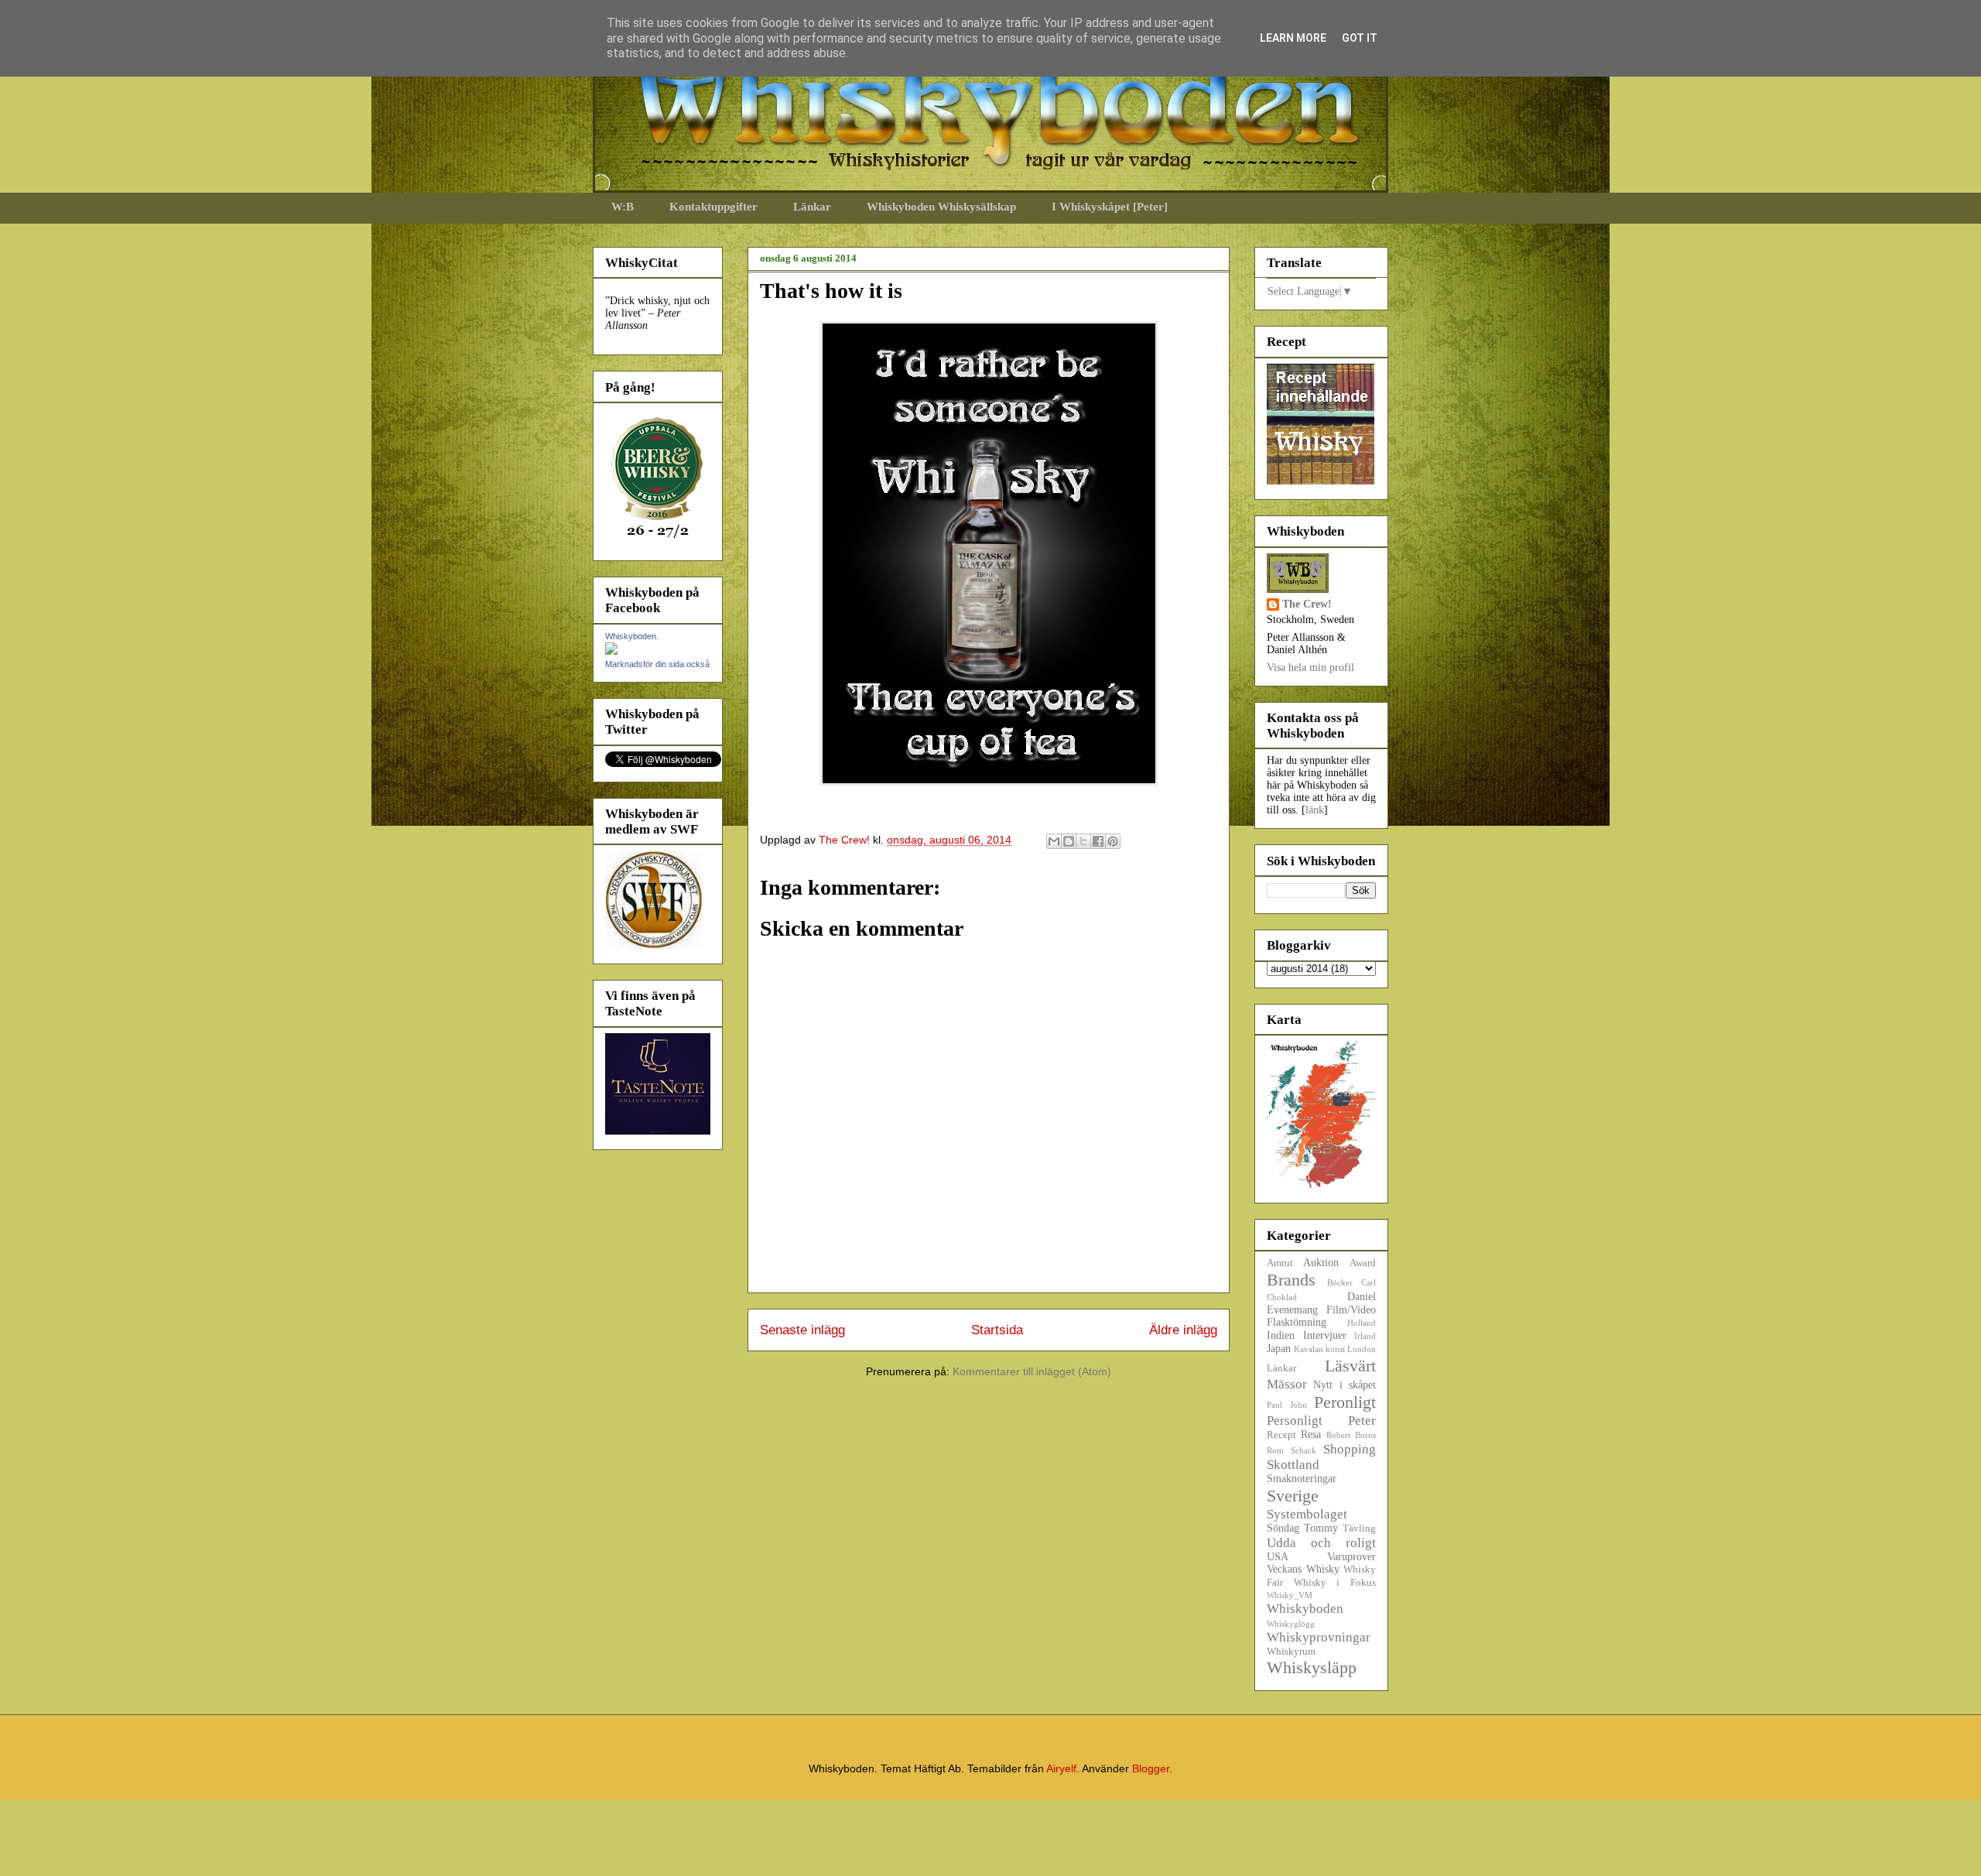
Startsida (997, 1330)
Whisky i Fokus (1335, 1583)
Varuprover (1351, 1557)
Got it (1360, 38)
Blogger (1151, 1768)
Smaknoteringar (1302, 1479)
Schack (1304, 1450)
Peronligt (1345, 1402)
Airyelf (1061, 1768)
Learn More (1293, 38)
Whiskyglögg (1291, 1624)
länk (1315, 810)
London (1362, 1349)
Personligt (1295, 1421)
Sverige (1293, 1496)
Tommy (1321, 1528)
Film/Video (1351, 1310)
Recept (1281, 1435)
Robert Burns (1351, 1435)
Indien (1281, 1335)
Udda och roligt (1321, 1543)
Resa (1311, 1434)
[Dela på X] (1083, 841)
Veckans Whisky (1303, 1569)
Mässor (1287, 1384)
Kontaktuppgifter (713, 207)
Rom (1275, 1450)
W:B (623, 207)
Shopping (1350, 1449)
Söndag (1283, 1528)
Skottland (1293, 1465)
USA (1278, 1557)
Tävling (1359, 1529)
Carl (1369, 1282)
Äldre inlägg (1183, 1330)
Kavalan (1309, 1349)
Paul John (1287, 1405)
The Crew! (1307, 604)
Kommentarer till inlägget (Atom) (1032, 1371)
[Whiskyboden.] (611, 651)
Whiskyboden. (632, 636)
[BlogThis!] (1069, 841)
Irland (1365, 1336)
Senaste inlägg (802, 1330)
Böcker (1340, 1282)
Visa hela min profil (1310, 668)
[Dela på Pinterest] (1113, 841)
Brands (1291, 1280)
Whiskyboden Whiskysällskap (941, 207)
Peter (1362, 1421)
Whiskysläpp (1312, 1667)
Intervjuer (1325, 1335)
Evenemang (1292, 1310)
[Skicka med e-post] (1054, 841)
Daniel (1362, 1297)
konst (1335, 1349)
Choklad (1282, 1297)
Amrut (1280, 1263)
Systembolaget (1307, 1514)
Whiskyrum (1291, 1652)
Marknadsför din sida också (657, 664)
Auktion (1321, 1263)
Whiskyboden (1305, 1609)
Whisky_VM (1290, 1595)
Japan (1279, 1349)
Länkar (812, 207)
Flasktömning (1297, 1322)
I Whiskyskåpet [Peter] (1110, 207)
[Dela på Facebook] (1098, 841)
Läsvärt (1350, 1366)
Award (1363, 1263)
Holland (1362, 1323)
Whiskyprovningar (1319, 1637)
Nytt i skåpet (1345, 1385)
